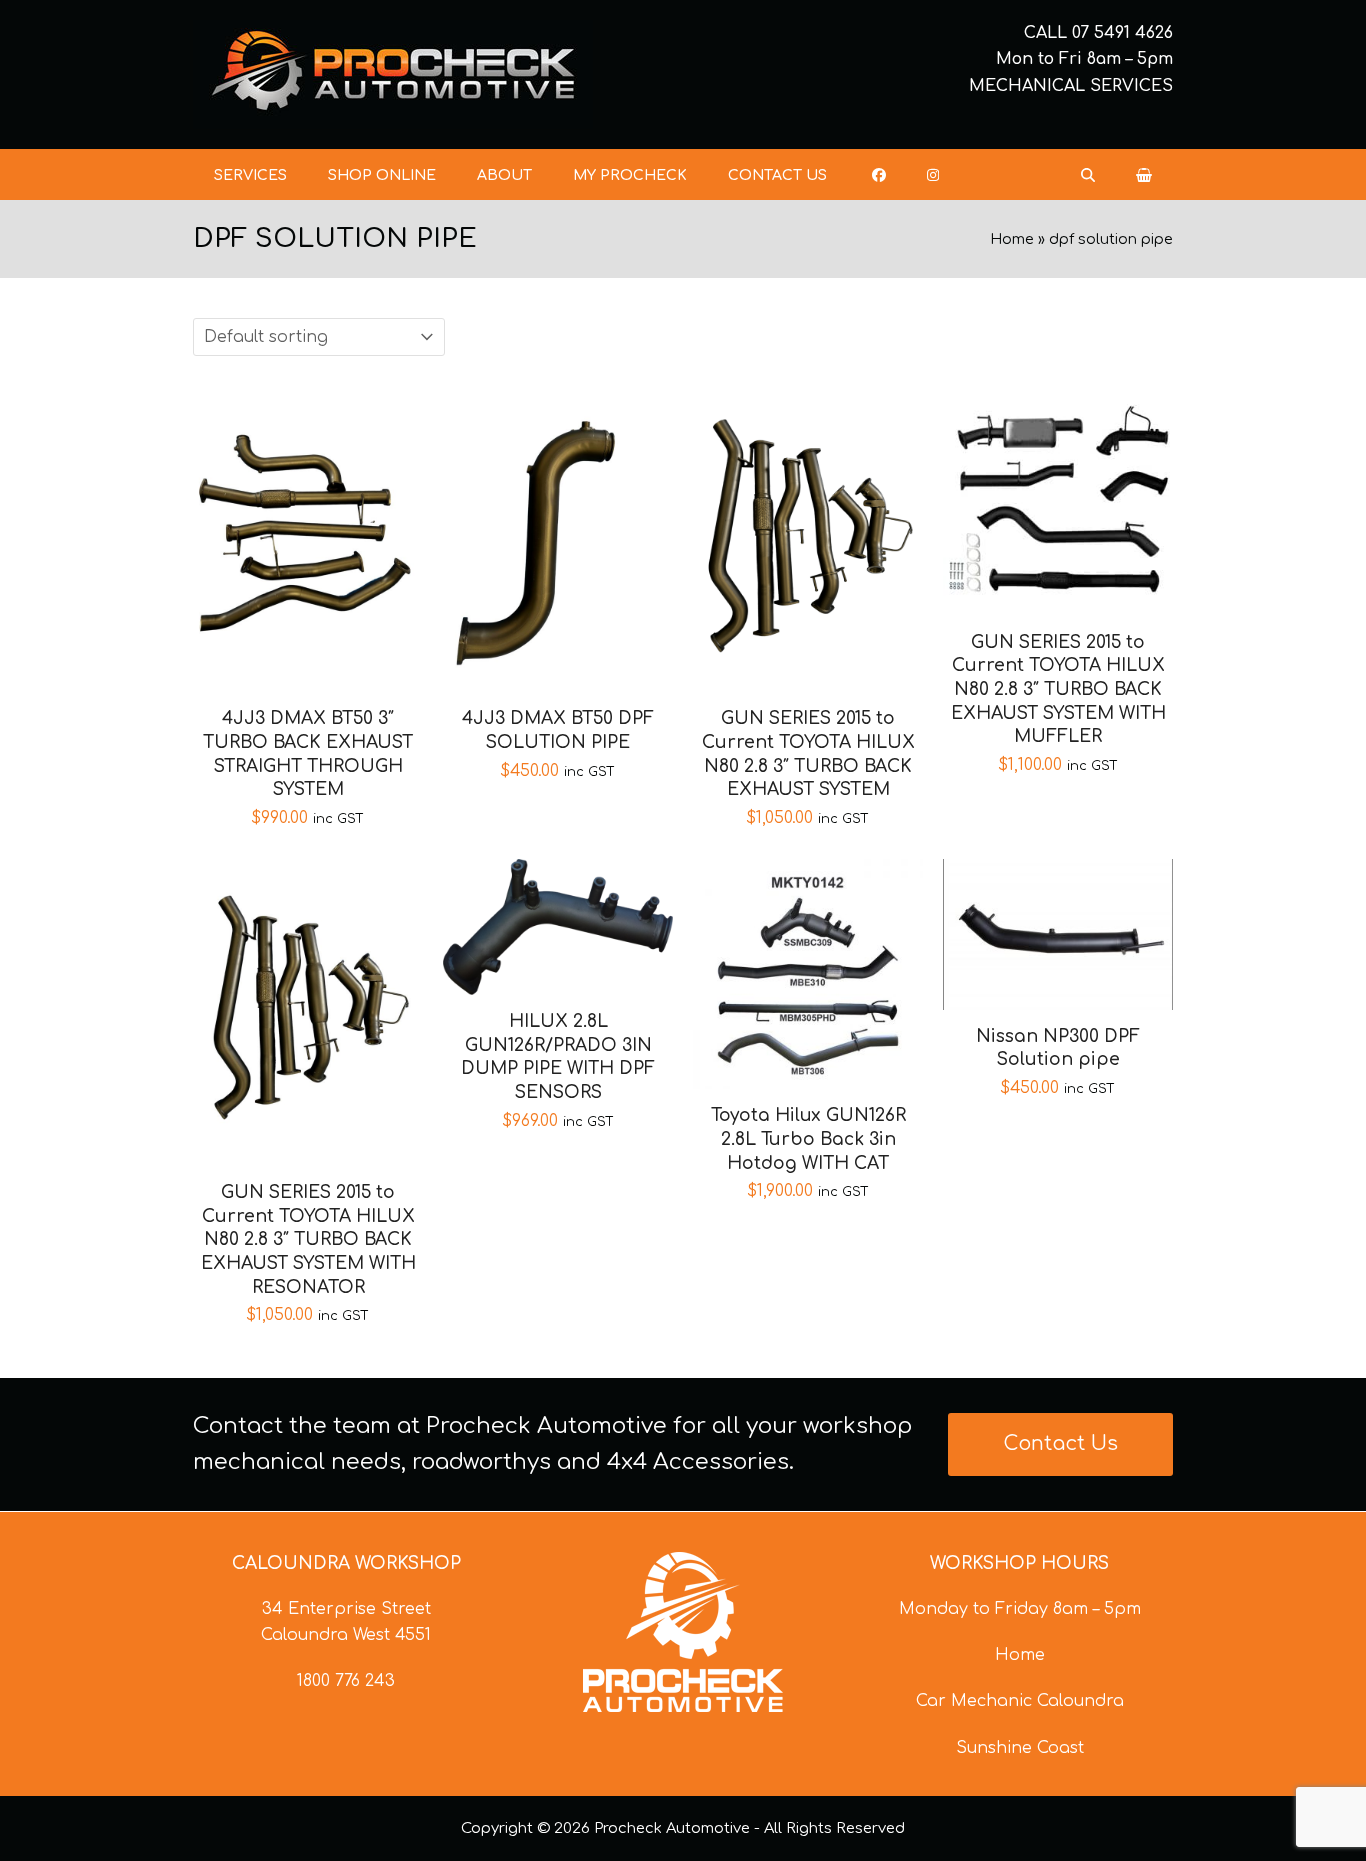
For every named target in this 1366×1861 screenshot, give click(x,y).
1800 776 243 (346, 1681)
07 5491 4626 (1122, 33)
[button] (1144, 175)
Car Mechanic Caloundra (1020, 1701)
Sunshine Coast (1020, 1748)
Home (1012, 239)
